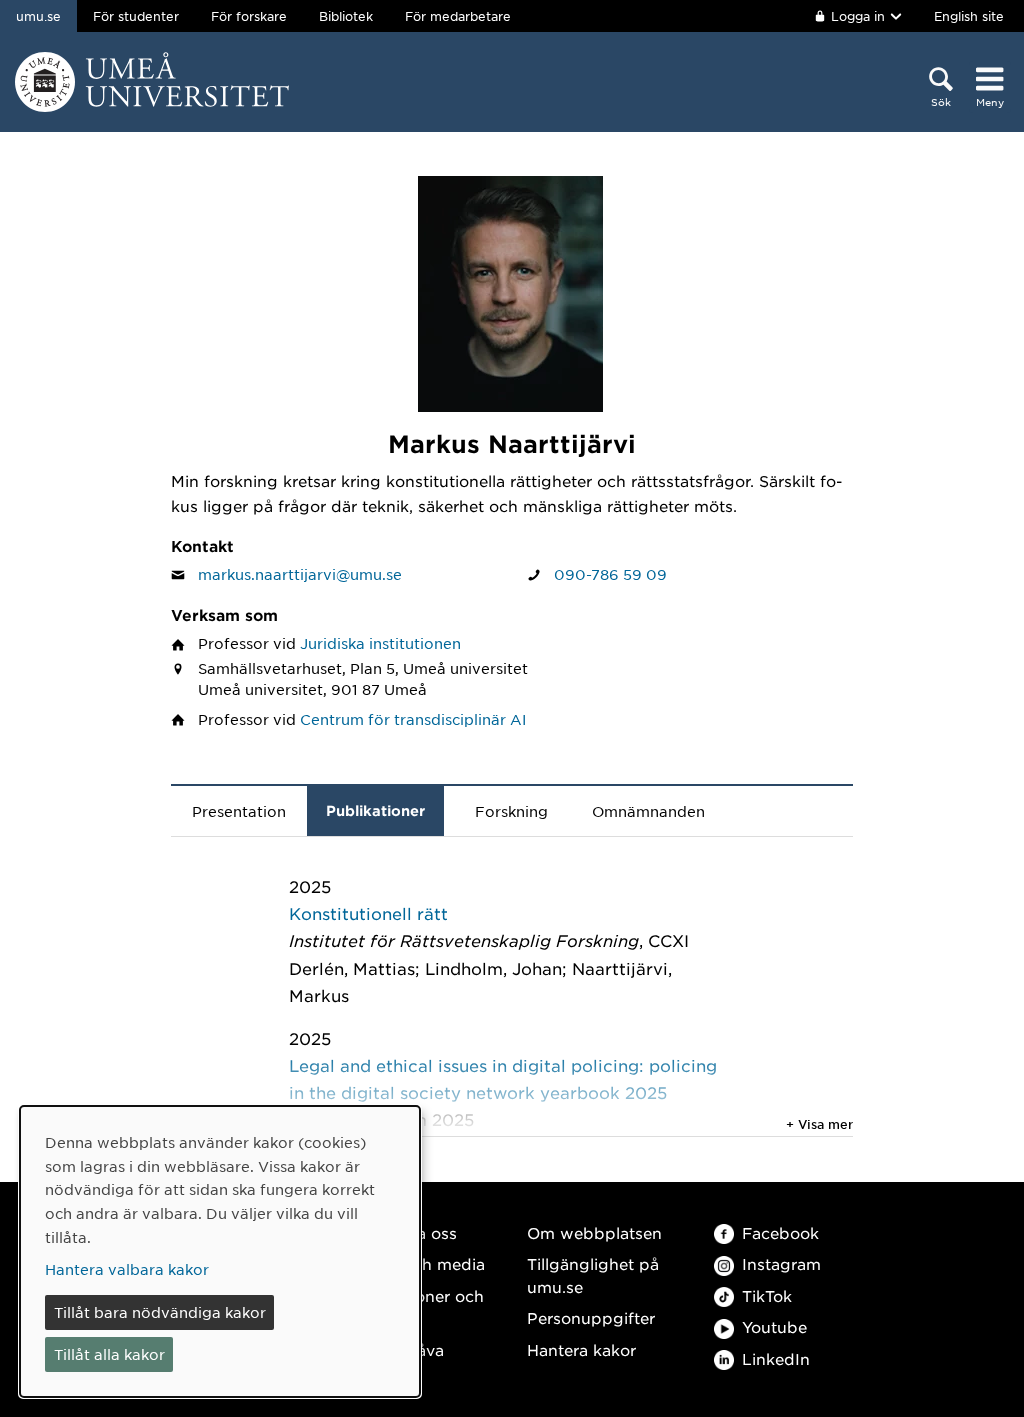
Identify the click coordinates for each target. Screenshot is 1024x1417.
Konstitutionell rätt (368, 913)
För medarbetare (458, 16)
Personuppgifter (591, 1317)
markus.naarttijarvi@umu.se (300, 574)
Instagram (781, 1263)
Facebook (780, 1232)
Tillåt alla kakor (109, 1354)
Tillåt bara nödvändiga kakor (160, 1312)
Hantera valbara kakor (127, 1269)
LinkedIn (776, 1358)
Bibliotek (346, 16)
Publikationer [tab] (375, 810)
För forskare (249, 16)
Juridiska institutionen (380, 643)
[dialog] (220, 1251)
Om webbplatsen (594, 1232)
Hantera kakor (581, 1349)
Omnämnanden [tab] (648, 811)
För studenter (136, 16)
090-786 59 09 (610, 574)
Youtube (774, 1326)
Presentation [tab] (239, 811)
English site (969, 16)
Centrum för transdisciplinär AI (413, 719)
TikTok (767, 1295)
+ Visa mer (819, 1124)
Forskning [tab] (511, 811)
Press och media (420, 1263)
